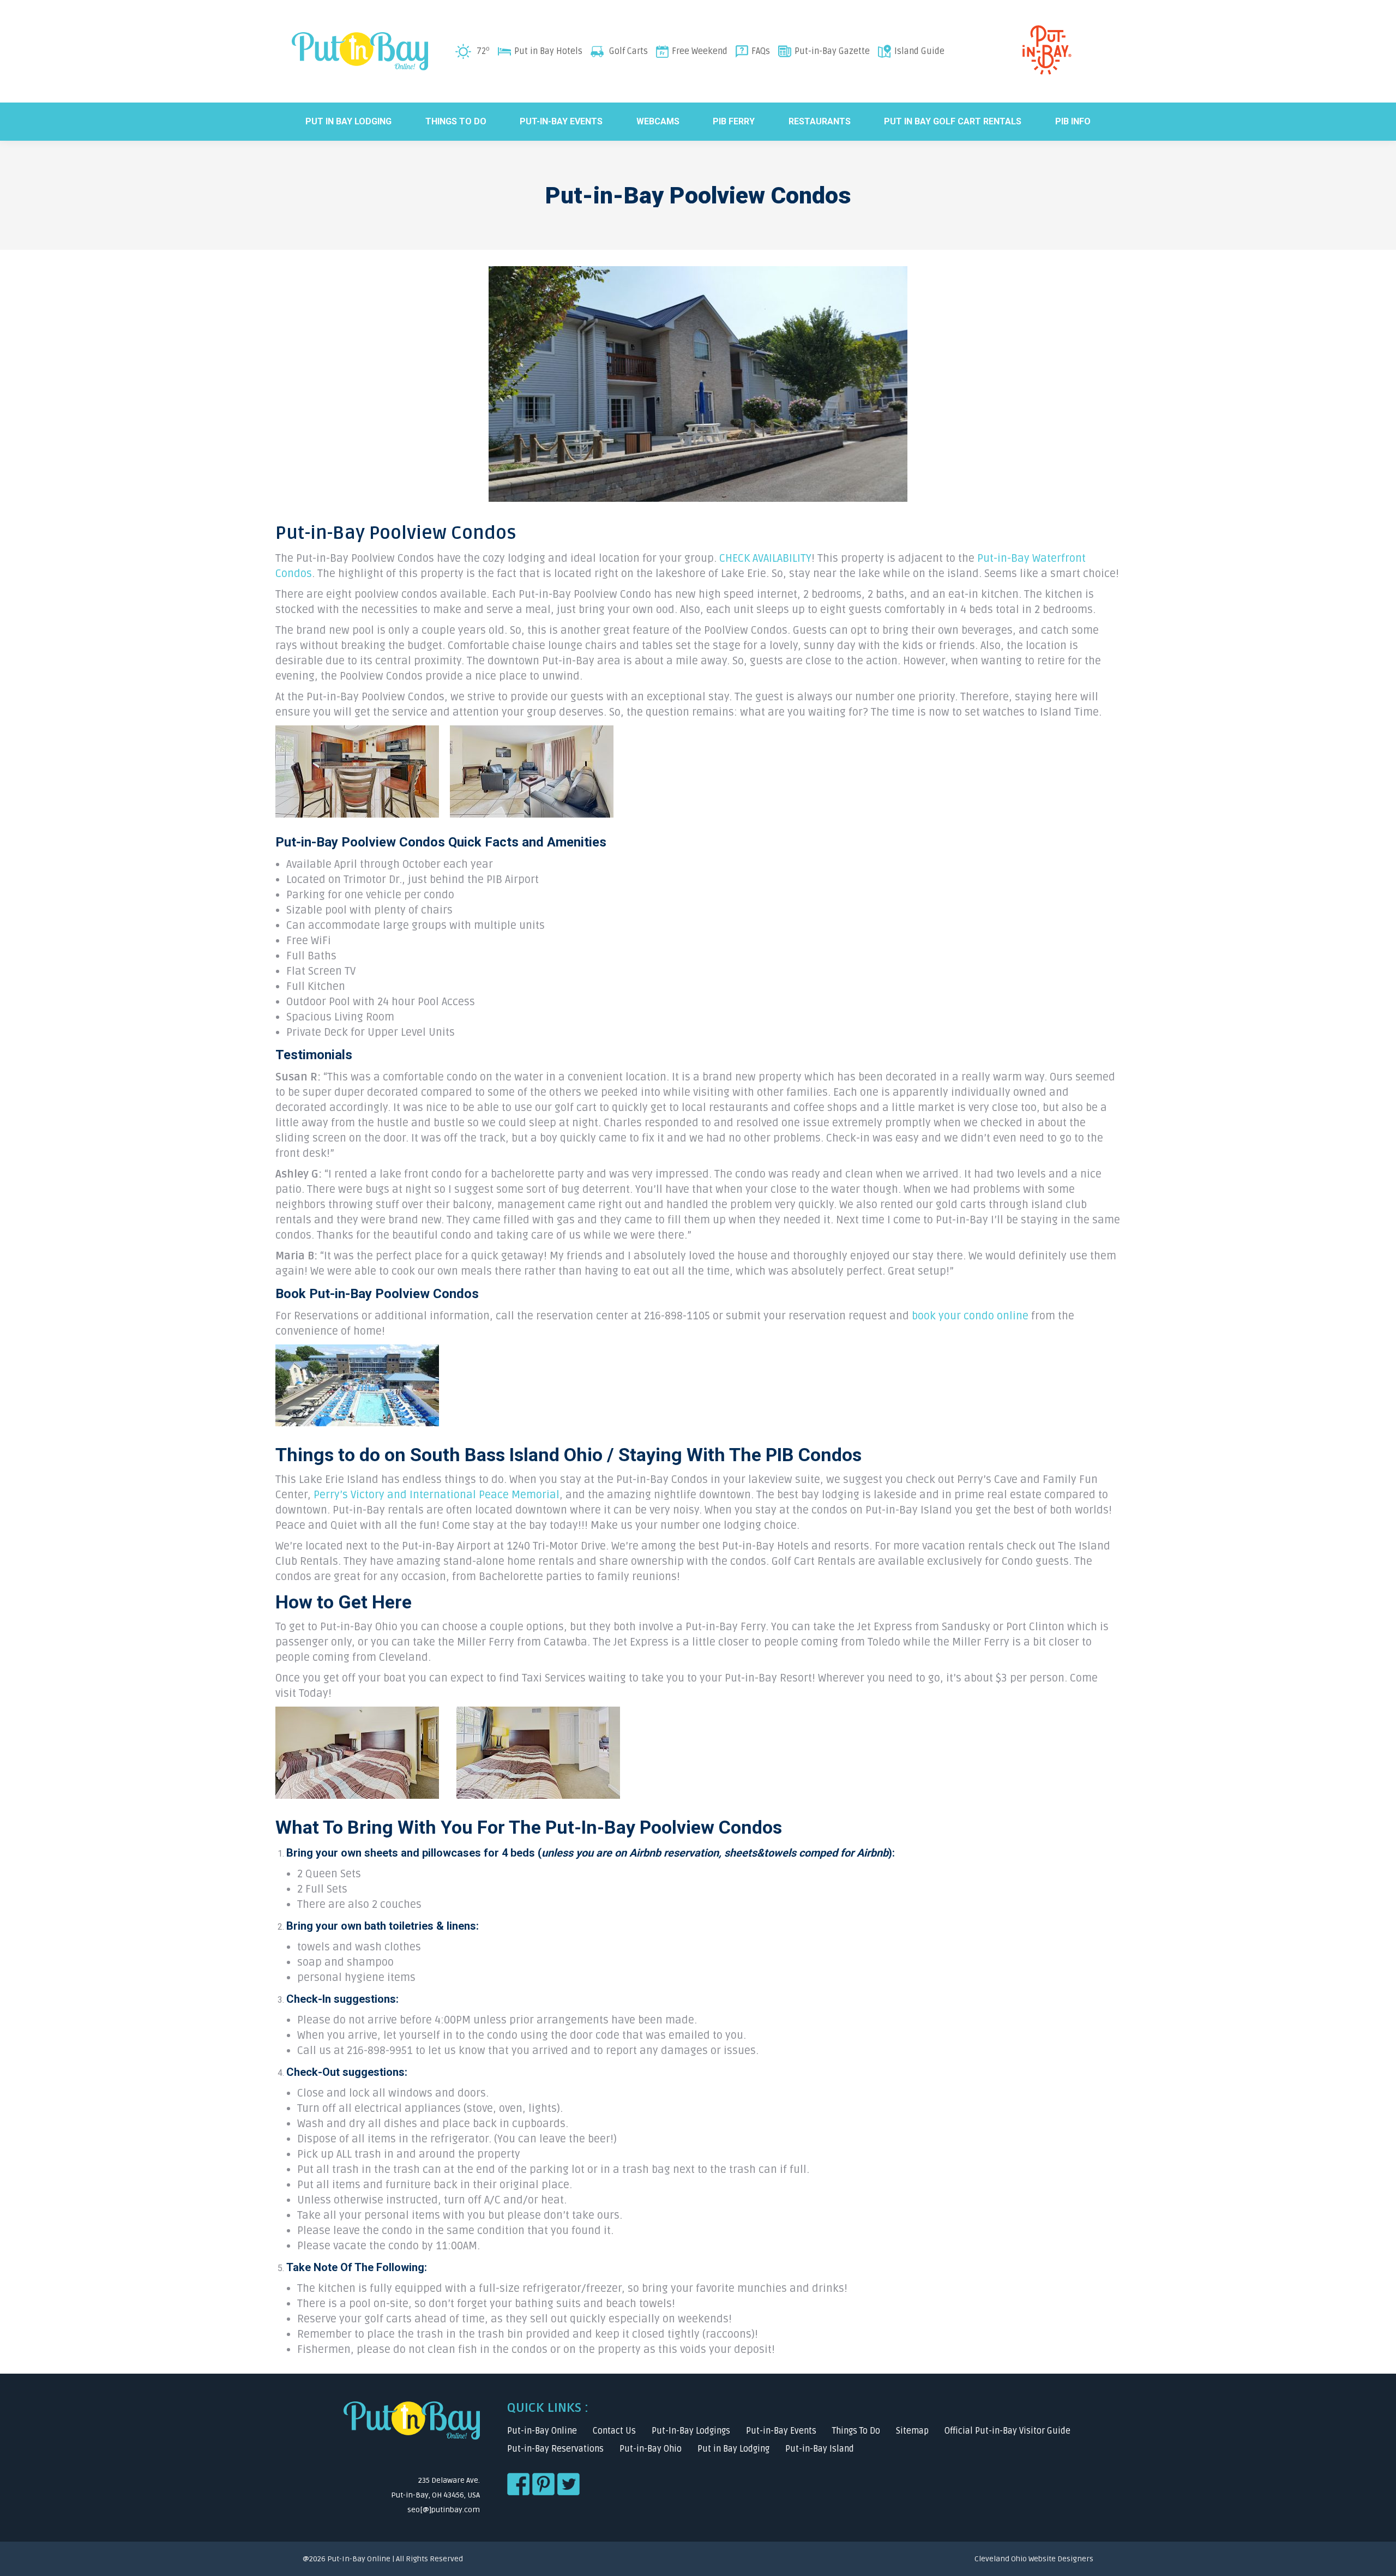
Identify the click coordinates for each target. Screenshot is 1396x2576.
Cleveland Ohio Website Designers (1034, 2559)
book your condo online (970, 1316)
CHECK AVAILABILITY (765, 559)
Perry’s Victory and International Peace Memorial (437, 1495)
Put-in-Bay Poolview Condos (396, 533)
